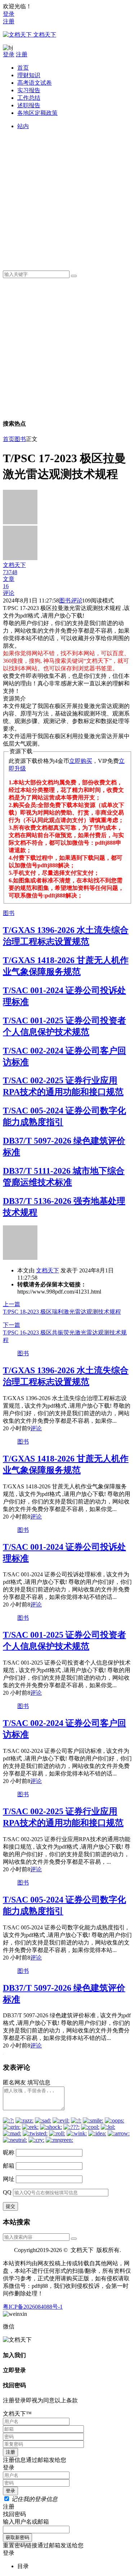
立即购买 (81, 761)
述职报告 (29, 105)
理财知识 (29, 75)
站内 (23, 126)
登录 (9, 14)
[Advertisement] (67, 198)
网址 (9, 2179)
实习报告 (29, 90)
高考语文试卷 (35, 83)
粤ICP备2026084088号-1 (33, 2307)
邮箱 (9, 2166)
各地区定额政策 (37, 113)
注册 (9, 21)
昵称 (9, 2152)
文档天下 (48, 1270)
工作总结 (29, 98)
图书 (20, 439)
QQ (7, 2192)
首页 (23, 68)
